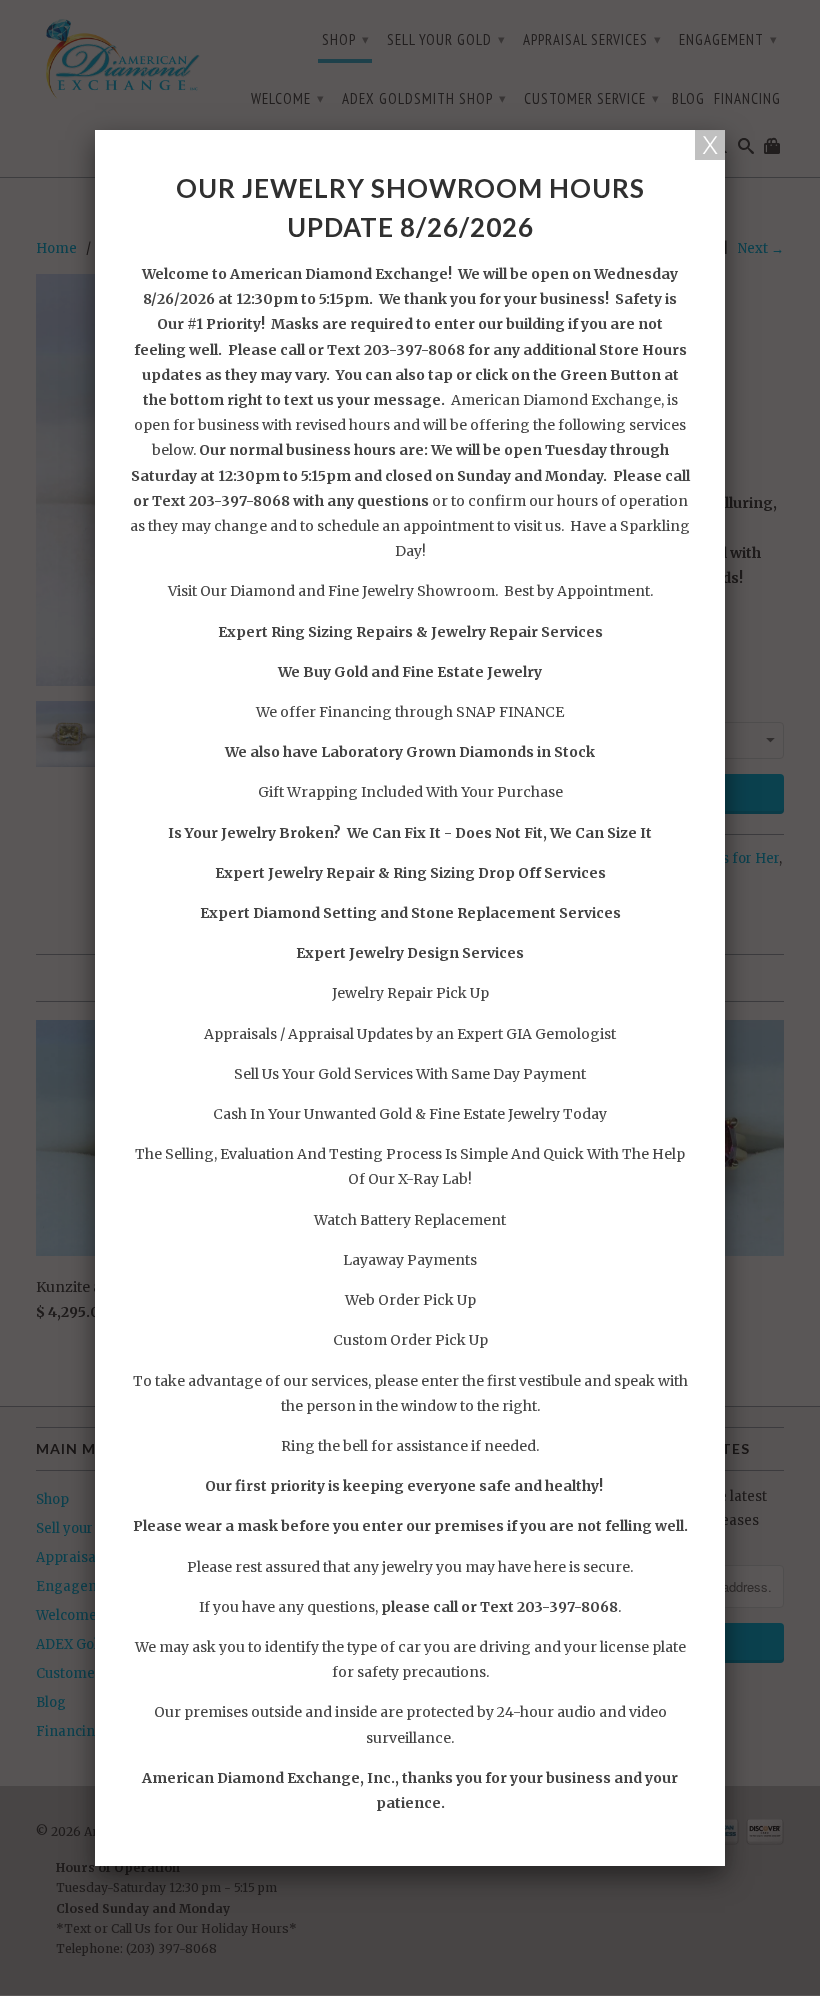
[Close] (710, 145)
